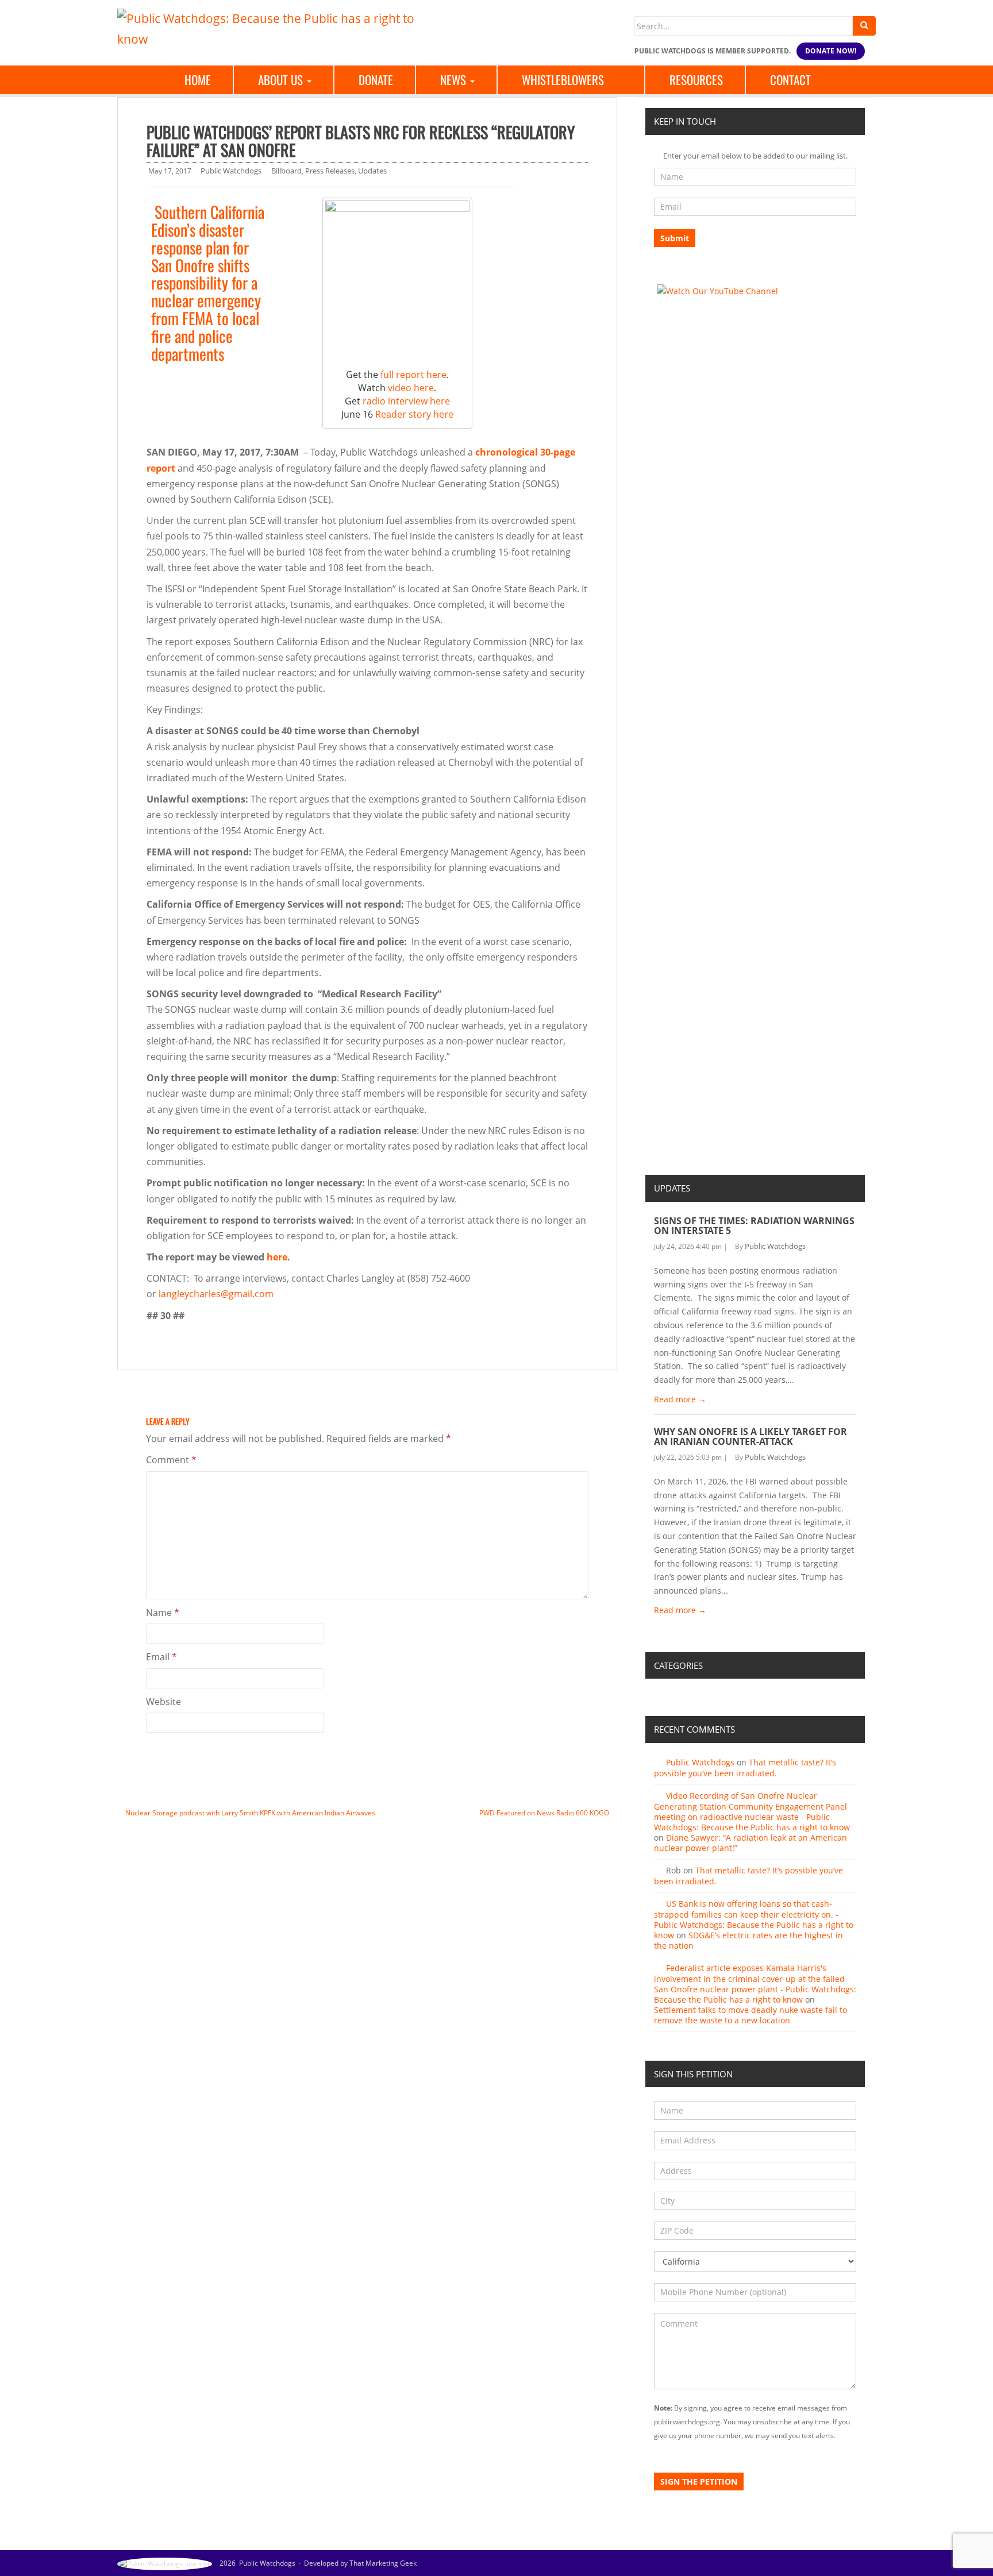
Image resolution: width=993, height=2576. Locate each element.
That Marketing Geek (383, 2563)
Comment (171, 1460)
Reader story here (414, 414)
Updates (372, 171)
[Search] (864, 26)
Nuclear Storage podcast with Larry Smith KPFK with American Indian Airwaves (250, 1813)
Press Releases (330, 171)
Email (161, 1657)
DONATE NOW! (831, 51)
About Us (282, 80)
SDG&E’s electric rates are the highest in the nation (748, 1940)
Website (163, 1702)
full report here (413, 375)
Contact (790, 80)
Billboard (286, 171)
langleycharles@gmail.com (216, 1294)
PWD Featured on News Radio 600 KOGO (544, 1813)
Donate (376, 80)
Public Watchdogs (231, 171)
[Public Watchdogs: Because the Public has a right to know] (272, 28)
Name (163, 1613)
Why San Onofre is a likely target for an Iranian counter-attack (750, 1437)
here (277, 1257)
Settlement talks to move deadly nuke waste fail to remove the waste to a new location (750, 2015)
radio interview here (406, 401)
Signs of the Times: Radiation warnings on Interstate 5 (754, 1226)
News (455, 80)
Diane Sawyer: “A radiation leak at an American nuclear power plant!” (750, 1843)
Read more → (680, 1399)
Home (198, 80)
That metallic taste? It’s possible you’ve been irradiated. (745, 1768)
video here (411, 388)
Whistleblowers (563, 80)
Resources (696, 80)
